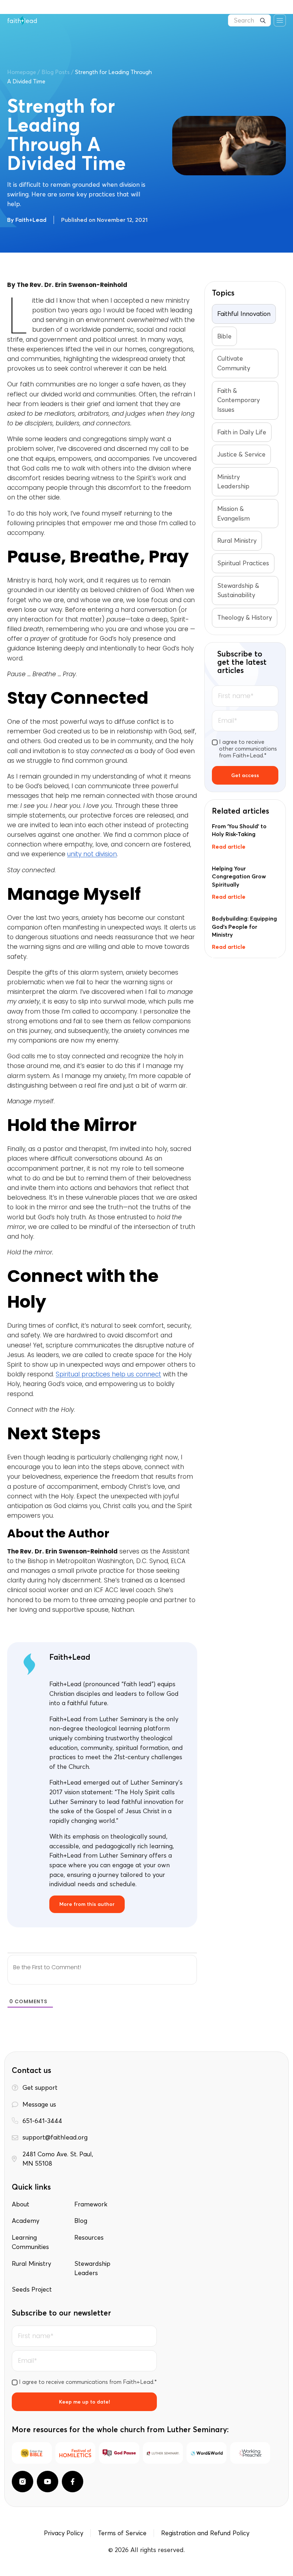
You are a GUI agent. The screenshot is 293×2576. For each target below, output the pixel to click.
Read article (229, 847)
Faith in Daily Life (242, 432)
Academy (26, 2221)
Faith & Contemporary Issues (239, 400)
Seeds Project (32, 2289)
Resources (89, 2238)
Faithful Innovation (244, 314)
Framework (91, 2204)
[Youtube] (48, 2482)
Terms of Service (122, 2533)
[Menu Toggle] (280, 20)
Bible (224, 336)
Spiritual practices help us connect (108, 1374)
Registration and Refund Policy (205, 2533)
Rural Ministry (237, 541)
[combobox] (249, 20)
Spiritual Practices (243, 563)
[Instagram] (23, 2482)
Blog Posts (56, 72)
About (21, 2204)
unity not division (92, 854)
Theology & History (245, 618)
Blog (81, 2221)
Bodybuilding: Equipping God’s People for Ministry (244, 926)
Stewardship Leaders (92, 2268)
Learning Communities (30, 2242)
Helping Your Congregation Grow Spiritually (239, 876)
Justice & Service (241, 454)
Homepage (22, 72)
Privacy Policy (64, 2533)
